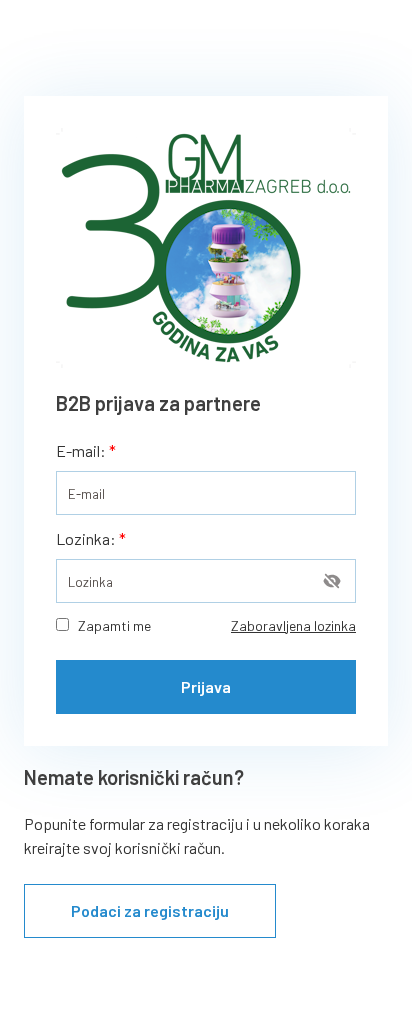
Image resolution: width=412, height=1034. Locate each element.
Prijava (206, 686)
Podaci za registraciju (150, 910)
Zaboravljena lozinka (293, 625)
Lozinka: (91, 538)
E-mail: (86, 450)
